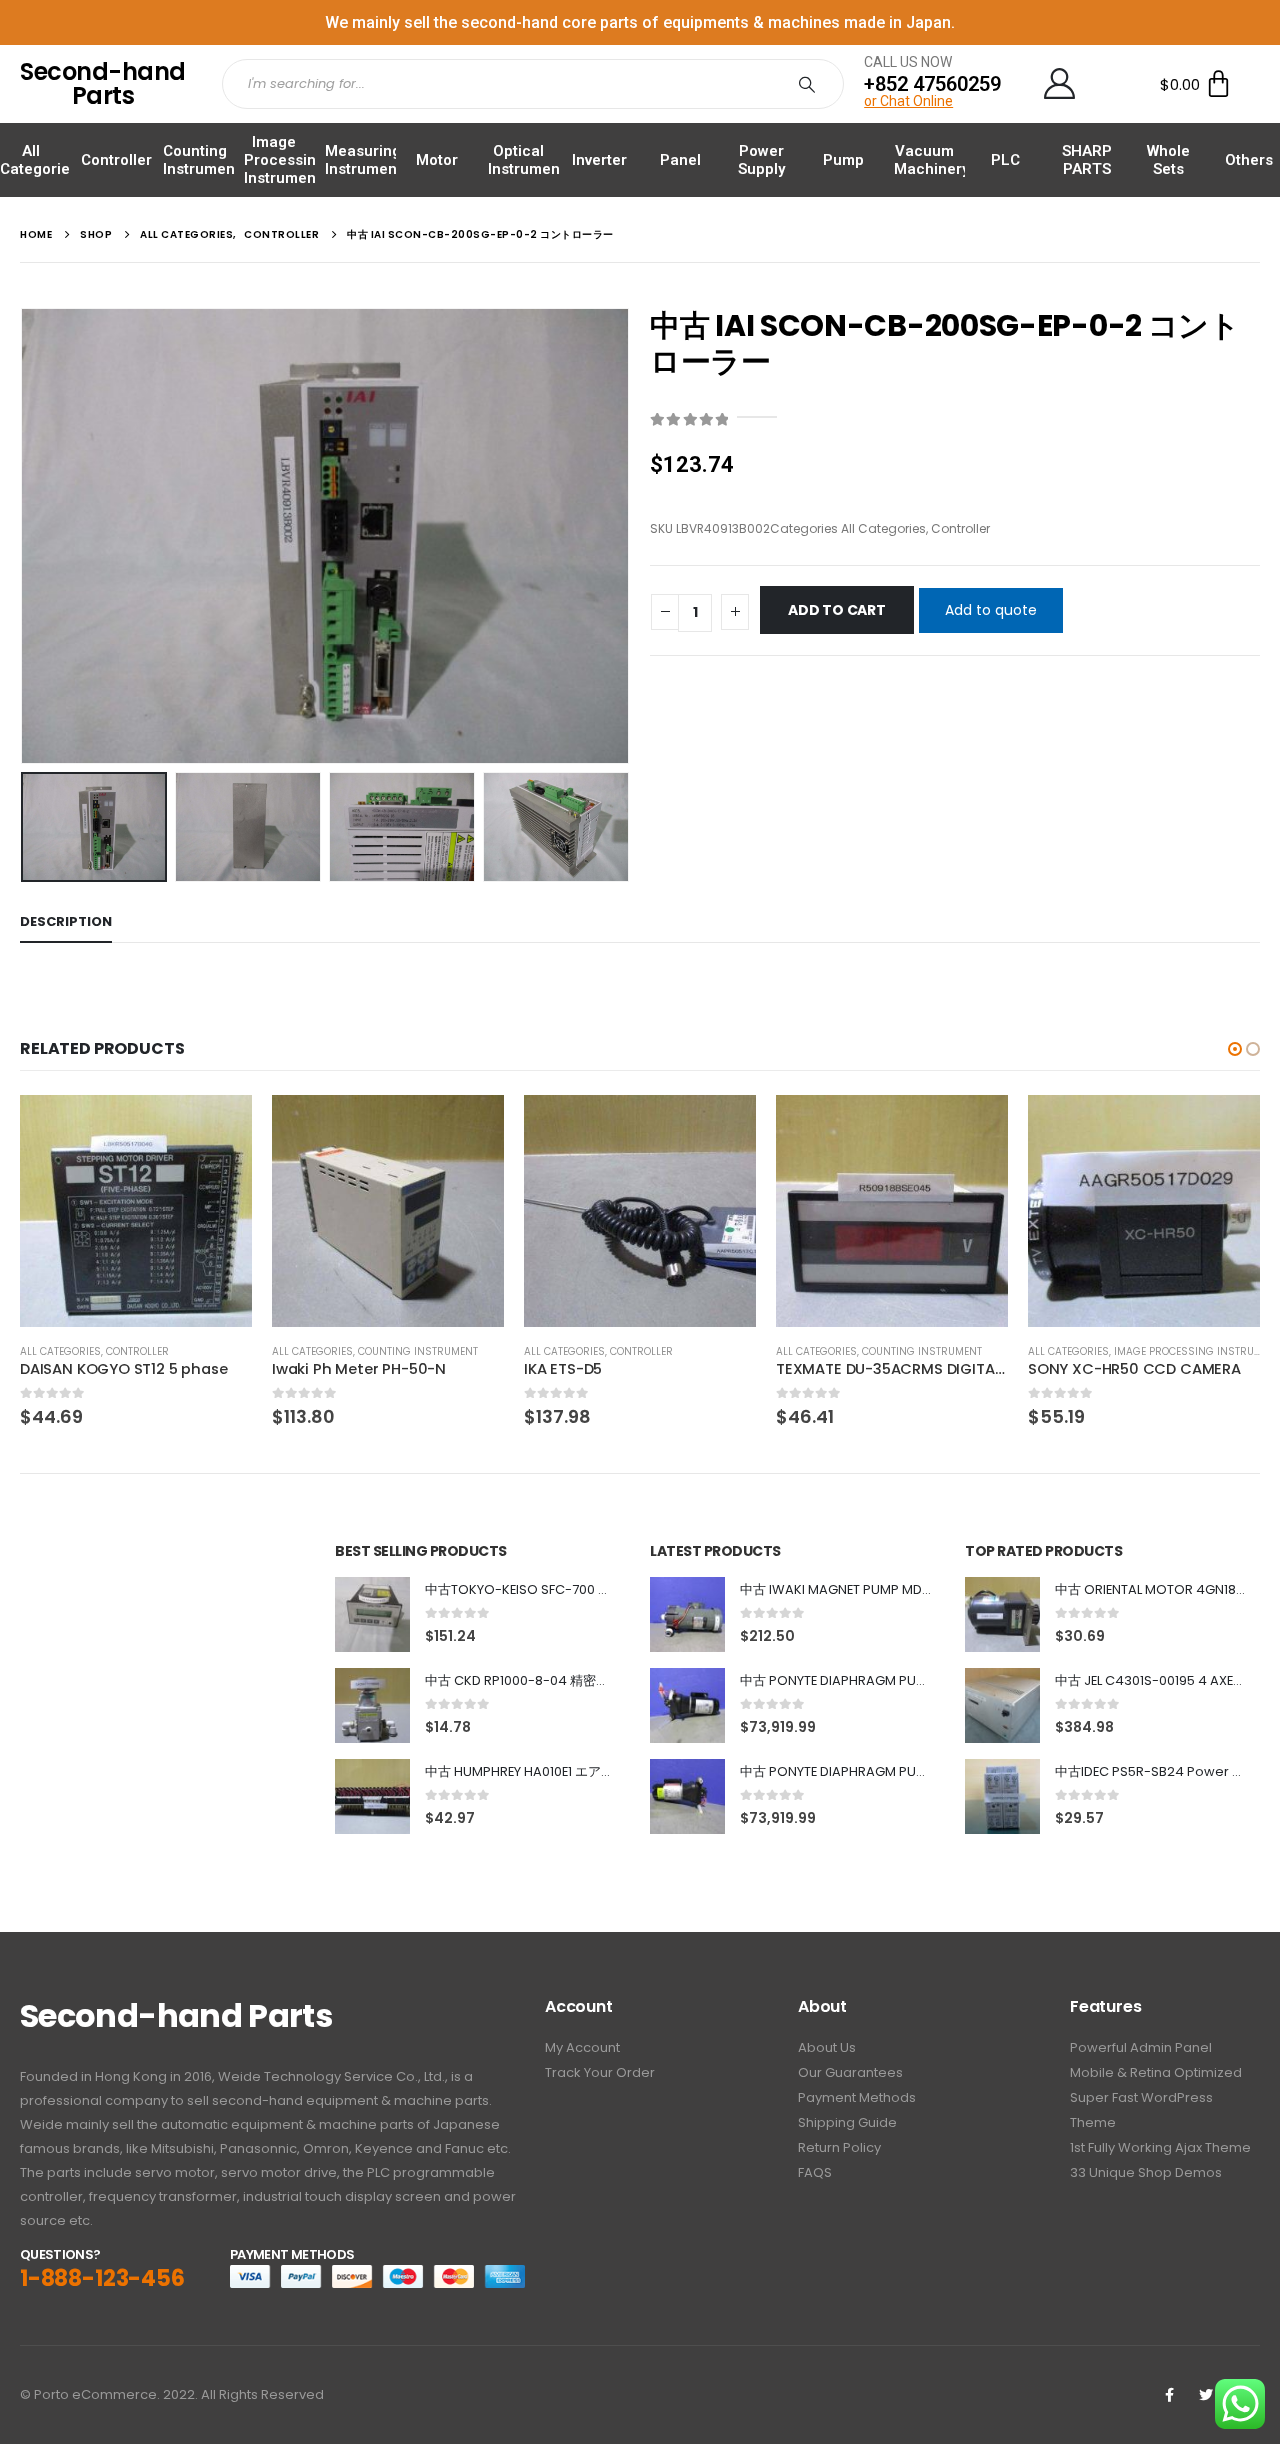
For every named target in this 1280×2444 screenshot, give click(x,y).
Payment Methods (857, 2097)
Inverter (599, 160)
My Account (582, 2047)
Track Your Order (600, 2072)
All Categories (39, 160)
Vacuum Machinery (931, 160)
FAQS (815, 2172)
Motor (437, 160)
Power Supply (761, 160)
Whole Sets (1168, 160)
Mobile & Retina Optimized (1156, 2072)
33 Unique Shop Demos (1146, 2172)
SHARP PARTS (1087, 160)
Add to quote (991, 610)
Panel (680, 160)
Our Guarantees (850, 2072)
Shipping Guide (847, 2122)
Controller (116, 160)
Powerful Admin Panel (1141, 2047)
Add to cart (837, 610)
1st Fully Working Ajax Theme (1160, 2147)
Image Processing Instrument (284, 160)
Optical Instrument (526, 160)
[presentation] (25, 536)
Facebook (1169, 2395)
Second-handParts (103, 83)
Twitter (1206, 2395)
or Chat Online (908, 101)
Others (1249, 160)
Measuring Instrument (363, 160)
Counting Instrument (201, 160)
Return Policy (839, 2147)
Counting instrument (418, 1351)
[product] (136, 1211)
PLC (1005, 160)
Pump (843, 160)
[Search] (811, 84)
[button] (1235, 1049)
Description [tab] (66, 921)
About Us (827, 2047)
